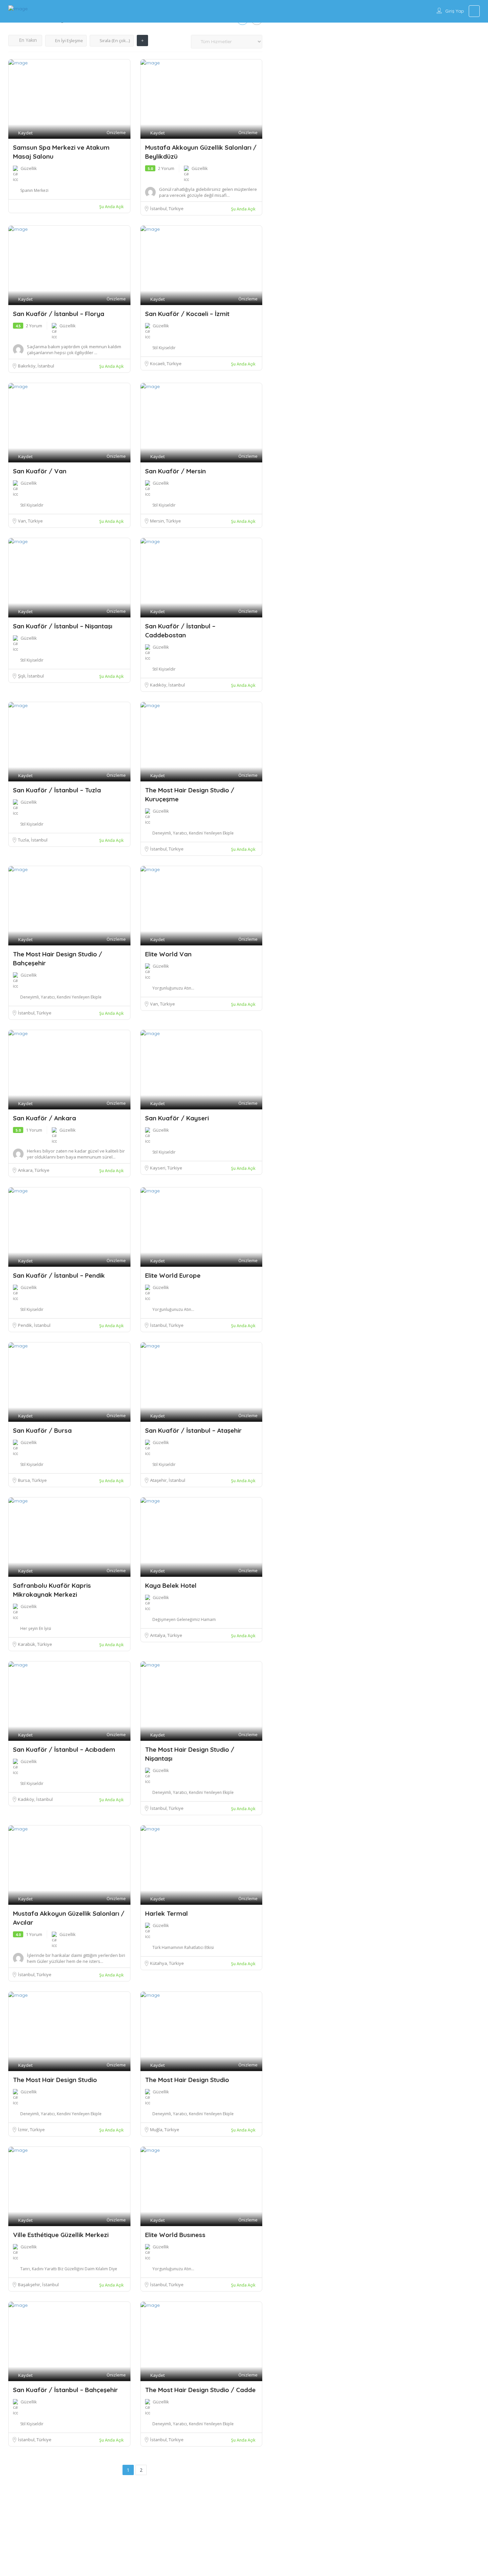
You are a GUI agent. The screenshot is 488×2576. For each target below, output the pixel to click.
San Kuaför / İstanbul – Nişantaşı (63, 626)
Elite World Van (168, 954)
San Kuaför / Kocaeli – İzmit (187, 314)
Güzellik (29, 168)
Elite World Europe (173, 1275)
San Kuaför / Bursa (42, 1430)
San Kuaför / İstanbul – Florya (59, 314)
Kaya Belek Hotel (171, 1585)
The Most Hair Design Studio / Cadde (200, 2390)
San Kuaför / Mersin (175, 471)
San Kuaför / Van (40, 471)
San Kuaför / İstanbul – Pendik (59, 1275)
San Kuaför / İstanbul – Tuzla (57, 790)
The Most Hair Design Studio (55, 2080)
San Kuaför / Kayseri (177, 1118)
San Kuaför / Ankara (44, 1118)
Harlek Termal (166, 1913)
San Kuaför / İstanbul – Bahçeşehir (65, 2390)
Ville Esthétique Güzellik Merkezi (61, 2235)
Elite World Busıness (175, 2235)
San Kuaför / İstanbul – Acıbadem (64, 1749)
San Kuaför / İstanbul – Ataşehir (193, 1430)
